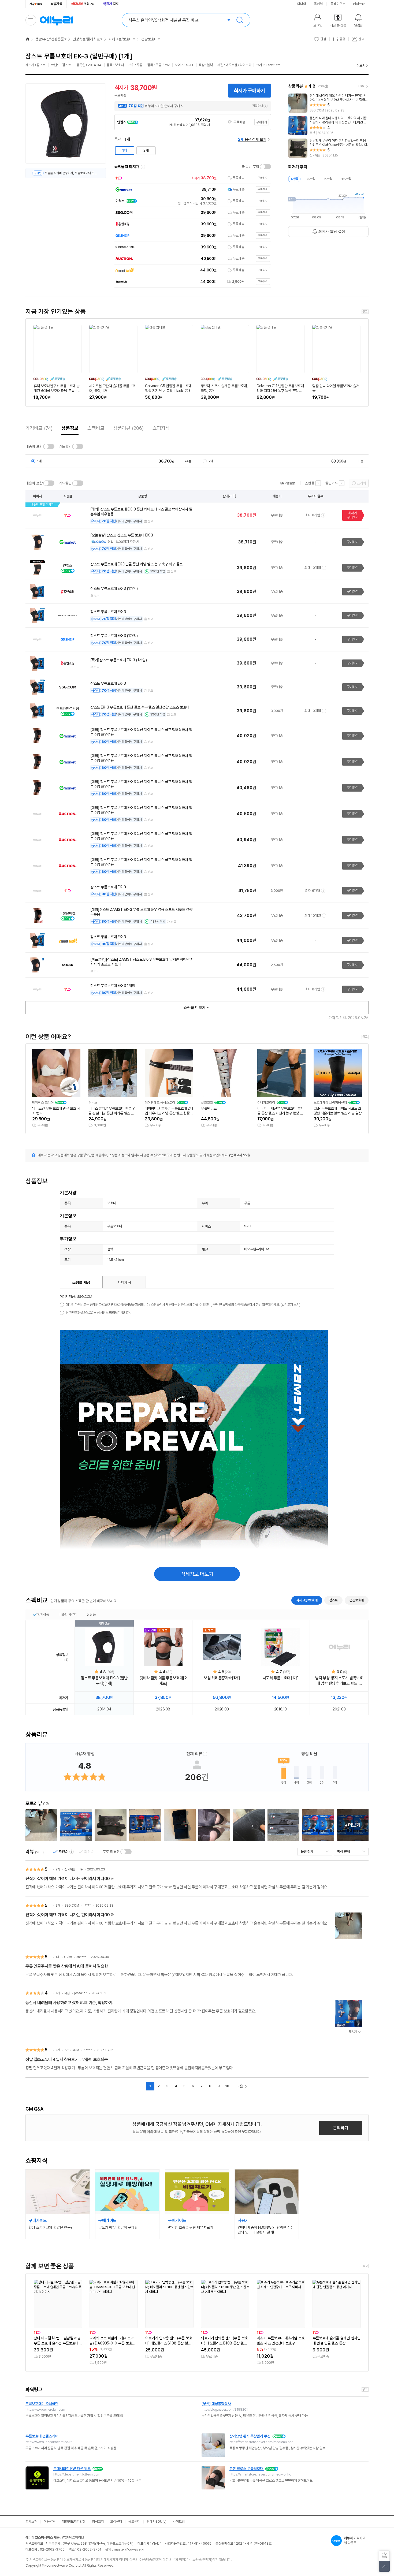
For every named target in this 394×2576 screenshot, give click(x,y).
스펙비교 (96, 428)
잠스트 (333, 1600)
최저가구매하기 (353, 515)
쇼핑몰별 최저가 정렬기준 (143, 167)
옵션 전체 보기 (252, 139)
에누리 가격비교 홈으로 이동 (56, 20)
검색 (240, 20)
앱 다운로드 (355, 2540)
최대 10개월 (313, 568)
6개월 (328, 179)
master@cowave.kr (129, 2549)
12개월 (346, 179)
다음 (240, 2086)
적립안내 (258, 106)
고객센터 (116, 2521)
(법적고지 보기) (239, 1155)
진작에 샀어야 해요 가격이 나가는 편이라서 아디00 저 (70, 1879)
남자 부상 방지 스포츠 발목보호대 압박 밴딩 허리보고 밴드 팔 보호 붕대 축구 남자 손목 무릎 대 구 (339, 1681)
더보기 (361, 66)
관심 (323, 39)
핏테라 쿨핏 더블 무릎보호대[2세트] (163, 1681)
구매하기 (262, 122)
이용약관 (50, 2521)
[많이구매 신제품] (163, 1647)
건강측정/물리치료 (86, 39)
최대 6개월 (313, 515)
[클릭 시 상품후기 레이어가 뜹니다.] (41, 1825)
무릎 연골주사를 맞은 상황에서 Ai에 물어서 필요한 (67, 1966)
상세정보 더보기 (197, 1574)
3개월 (311, 179)
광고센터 (134, 2521)
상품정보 (70, 428)
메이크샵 (359, 4)
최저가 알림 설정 (332, 232)
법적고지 (98, 2521)
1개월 (294, 179)
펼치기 (353, 2032)
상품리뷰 (129, 428)
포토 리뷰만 (111, 1852)
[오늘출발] (287, 483)
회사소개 (31, 2521)
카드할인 (65, 446)
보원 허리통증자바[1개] (222, 1678)
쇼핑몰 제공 (81, 1283)
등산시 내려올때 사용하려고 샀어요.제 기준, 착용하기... (70, 2003)
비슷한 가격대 (68, 1614)
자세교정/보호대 (120, 39)
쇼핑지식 (56, 4)
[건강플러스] (36, 4)
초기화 (361, 483)
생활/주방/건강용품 (50, 39)
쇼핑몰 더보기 (195, 1008)
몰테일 (318, 4)
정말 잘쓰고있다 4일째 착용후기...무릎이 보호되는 (67, 2059)
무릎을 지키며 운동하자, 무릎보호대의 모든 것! (72, 173)
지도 (111, 4)
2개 (146, 150)
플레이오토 (338, 4)
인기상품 (43, 1614)
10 (227, 2086)
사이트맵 (179, 2521)
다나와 (302, 4)
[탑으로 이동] (384, 2566)
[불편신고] (384, 2556)
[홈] (28, 39)
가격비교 (39, 428)
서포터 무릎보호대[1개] (281, 1678)
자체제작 (124, 1283)
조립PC (83, 4)
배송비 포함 (251, 167)
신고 (150, 521)
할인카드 (332, 483)
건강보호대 (149, 39)
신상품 (91, 1614)
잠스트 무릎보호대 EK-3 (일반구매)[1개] (104, 1681)
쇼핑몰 (310, 483)
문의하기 (341, 2128)
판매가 (227, 496)
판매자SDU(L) (157, 2521)
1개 (125, 150)
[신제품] (222, 1647)
